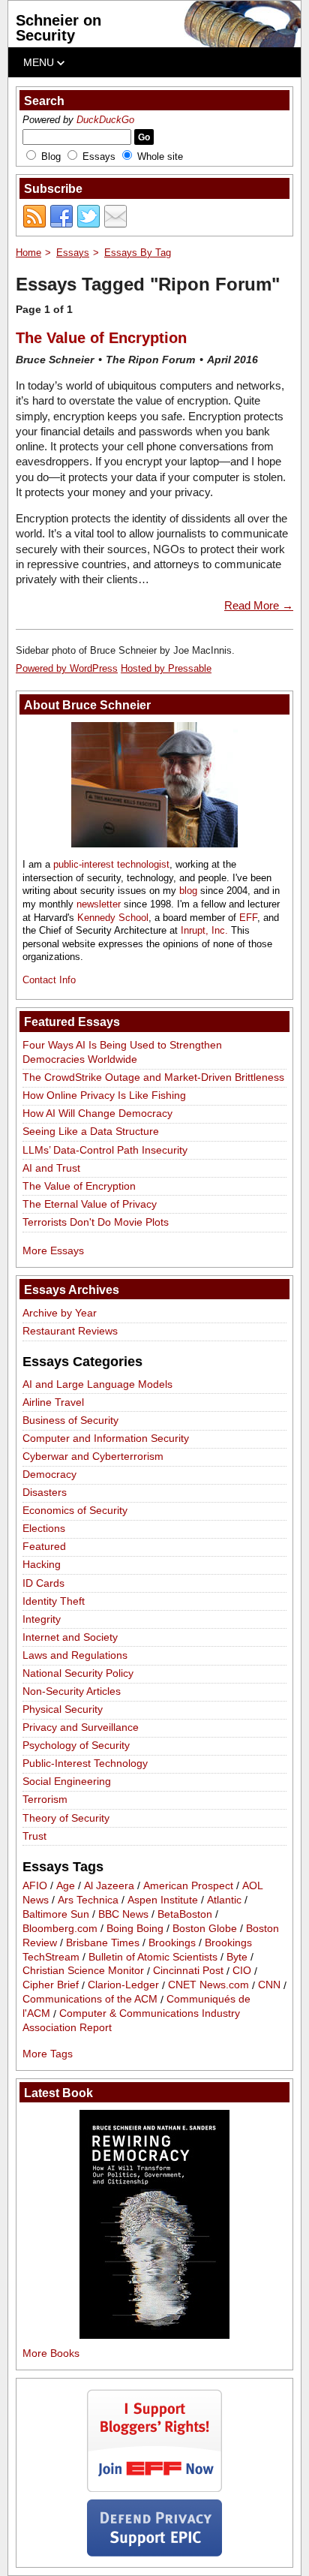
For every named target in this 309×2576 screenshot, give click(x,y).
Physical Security (63, 1709)
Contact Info (49, 980)
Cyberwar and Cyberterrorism (93, 1456)
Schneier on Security (58, 28)
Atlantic (224, 1900)
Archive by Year (60, 1313)
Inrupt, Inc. (204, 930)
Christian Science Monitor (83, 1971)
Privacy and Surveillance (81, 1727)
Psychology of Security (76, 1745)
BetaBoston (185, 1914)
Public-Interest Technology (85, 1763)
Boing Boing (135, 1928)
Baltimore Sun (56, 1914)
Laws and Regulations (75, 1655)
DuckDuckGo (105, 120)
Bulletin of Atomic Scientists (153, 1957)
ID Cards (43, 1583)
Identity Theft (54, 1601)
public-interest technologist (111, 864)
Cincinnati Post (188, 1971)
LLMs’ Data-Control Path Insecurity (105, 1150)
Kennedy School (113, 918)
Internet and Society (70, 1637)
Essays (99, 156)
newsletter (99, 904)
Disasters (45, 1492)
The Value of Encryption (101, 338)
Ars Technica (88, 1900)
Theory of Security (66, 1818)
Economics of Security (75, 1510)
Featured (44, 1546)
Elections (44, 1528)
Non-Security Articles (72, 1691)
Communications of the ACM (90, 2000)
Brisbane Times (103, 1943)
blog (188, 891)
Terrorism (45, 1799)
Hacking (42, 1564)
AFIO (35, 1885)
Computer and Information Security (106, 1438)
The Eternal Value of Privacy (90, 1204)
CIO (242, 1971)
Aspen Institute (163, 1900)
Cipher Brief (51, 1985)
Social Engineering (67, 1781)
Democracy (49, 1474)
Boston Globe (205, 1928)
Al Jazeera (109, 1885)
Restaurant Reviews (70, 1331)
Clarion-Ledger (123, 1985)
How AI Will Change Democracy (97, 1113)
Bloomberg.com (60, 1928)
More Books (51, 2353)
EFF (248, 918)
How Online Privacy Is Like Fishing (104, 1095)
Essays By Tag (138, 253)
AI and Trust (51, 1168)
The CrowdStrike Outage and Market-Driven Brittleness (153, 1077)
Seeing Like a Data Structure (91, 1131)
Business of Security (70, 1420)
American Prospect (188, 1885)
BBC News (123, 1914)
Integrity (42, 1619)
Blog (51, 156)
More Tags (48, 2054)
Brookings (172, 1943)
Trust (34, 1836)
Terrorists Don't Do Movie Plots (96, 1222)
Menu (40, 62)
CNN (269, 1985)
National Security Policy (78, 1673)
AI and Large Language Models (97, 1384)
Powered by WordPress (67, 668)
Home (28, 253)
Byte (237, 1957)
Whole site (160, 156)
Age (66, 1885)
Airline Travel (53, 1402)
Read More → (259, 605)
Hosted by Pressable (166, 668)
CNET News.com (208, 1985)
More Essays (53, 1250)
